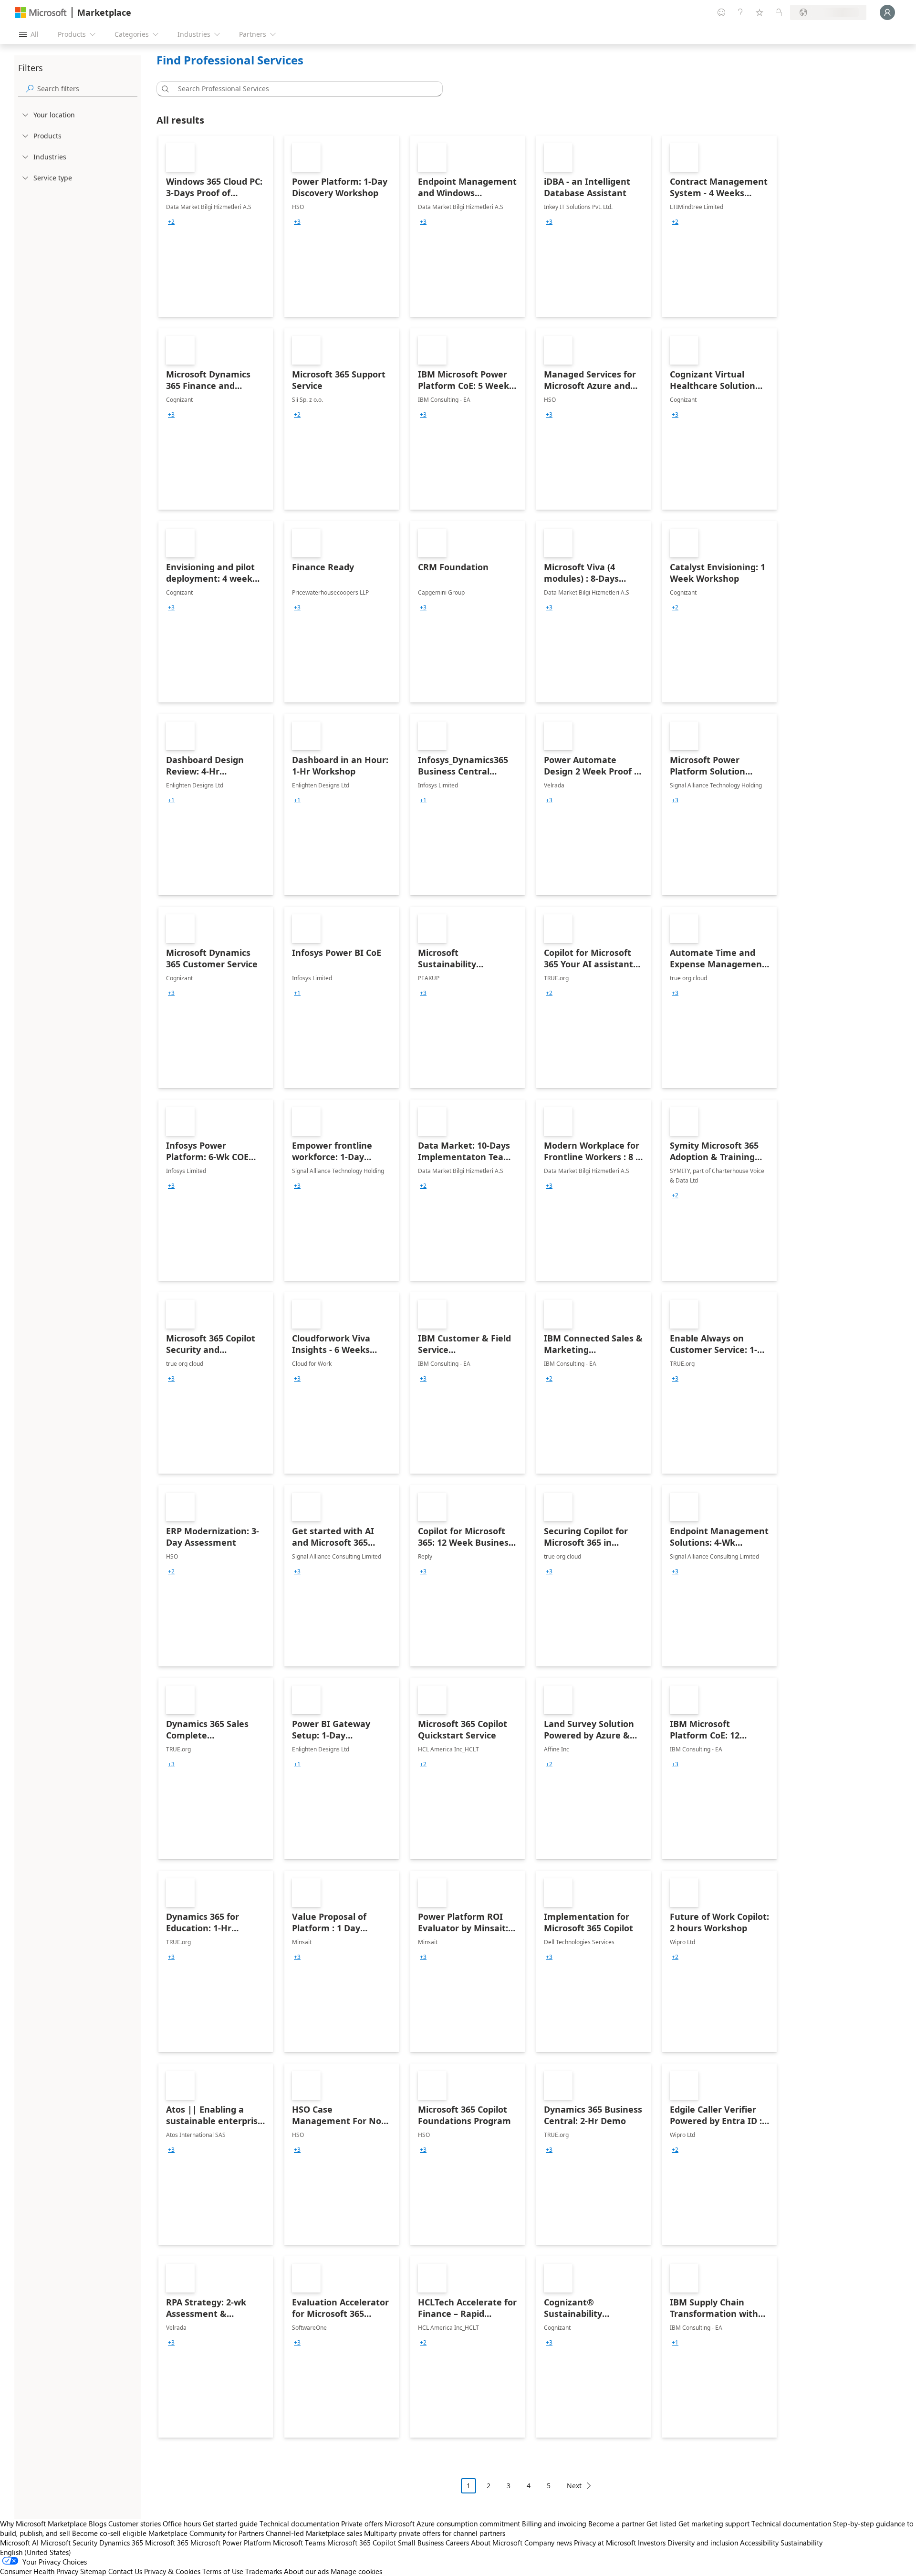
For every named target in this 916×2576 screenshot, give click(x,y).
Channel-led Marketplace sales (314, 2533)
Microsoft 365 (167, 2543)
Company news (548, 2543)
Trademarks (264, 2571)
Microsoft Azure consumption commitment (453, 2524)
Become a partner (616, 2524)
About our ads (306, 2571)
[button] (164, 89)
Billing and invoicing (554, 2524)
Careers (457, 2543)
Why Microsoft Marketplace (43, 2524)
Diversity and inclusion (703, 2543)
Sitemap (93, 2571)
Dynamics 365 (121, 2543)
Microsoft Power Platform (231, 2543)
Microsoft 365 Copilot (362, 2543)
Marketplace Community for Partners (206, 2533)
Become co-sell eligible (109, 2533)
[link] (216, 226)
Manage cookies (356, 2571)
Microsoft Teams (299, 2543)
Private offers (362, 2524)
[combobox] (302, 89)
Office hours (182, 2524)
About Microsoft (497, 2543)
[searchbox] (87, 89)
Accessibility (759, 2543)
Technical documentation (299, 2524)
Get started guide (230, 2524)
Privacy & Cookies (172, 2571)
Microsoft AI (19, 2543)
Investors (652, 2543)
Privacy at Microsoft (605, 2543)
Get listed (661, 2524)
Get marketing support (714, 2524)
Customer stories (135, 2524)
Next (574, 2486)
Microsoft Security (69, 2543)
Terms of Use (223, 2571)
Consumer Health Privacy (39, 2571)
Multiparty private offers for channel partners (435, 2533)
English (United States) (36, 2552)
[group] (171, 222)
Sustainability (801, 2543)
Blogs (98, 2524)
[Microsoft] (41, 13)
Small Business (421, 2543)
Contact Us (125, 2571)
